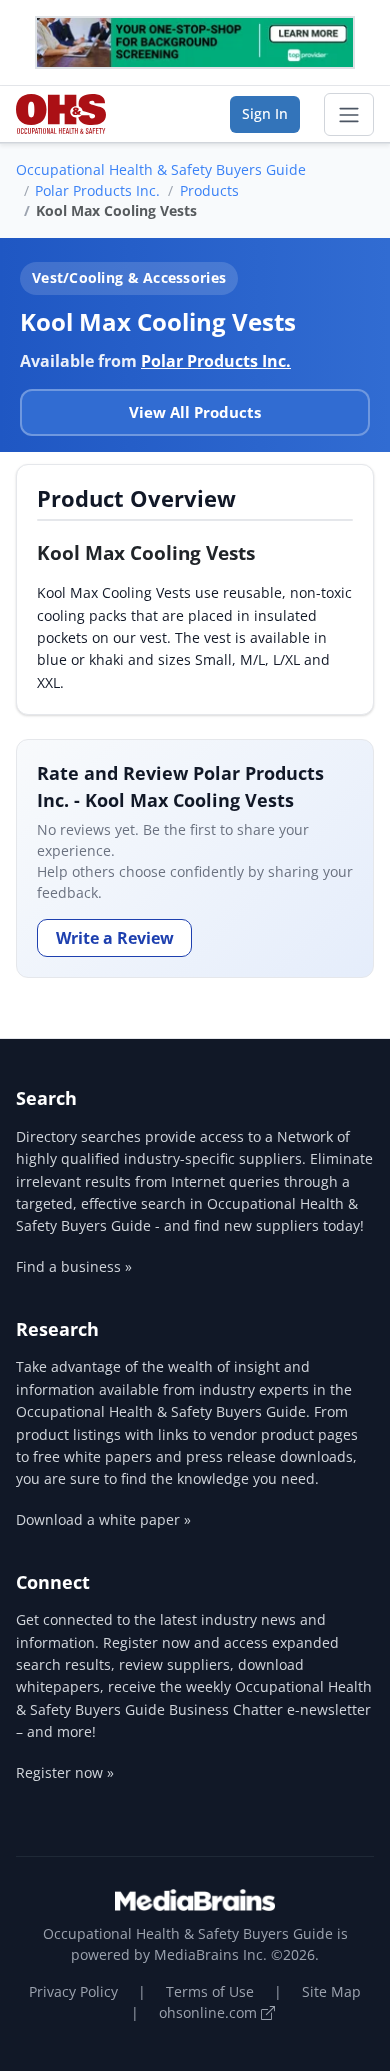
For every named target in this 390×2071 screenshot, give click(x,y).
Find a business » (74, 1266)
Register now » (65, 1772)
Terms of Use (210, 1991)
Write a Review (115, 938)
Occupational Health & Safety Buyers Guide (161, 169)
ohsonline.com (210, 2012)
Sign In (265, 113)
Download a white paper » (103, 1519)
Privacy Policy (73, 1991)
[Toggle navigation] (349, 115)
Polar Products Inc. (97, 190)
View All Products (195, 412)
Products (209, 190)
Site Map (331, 1991)
